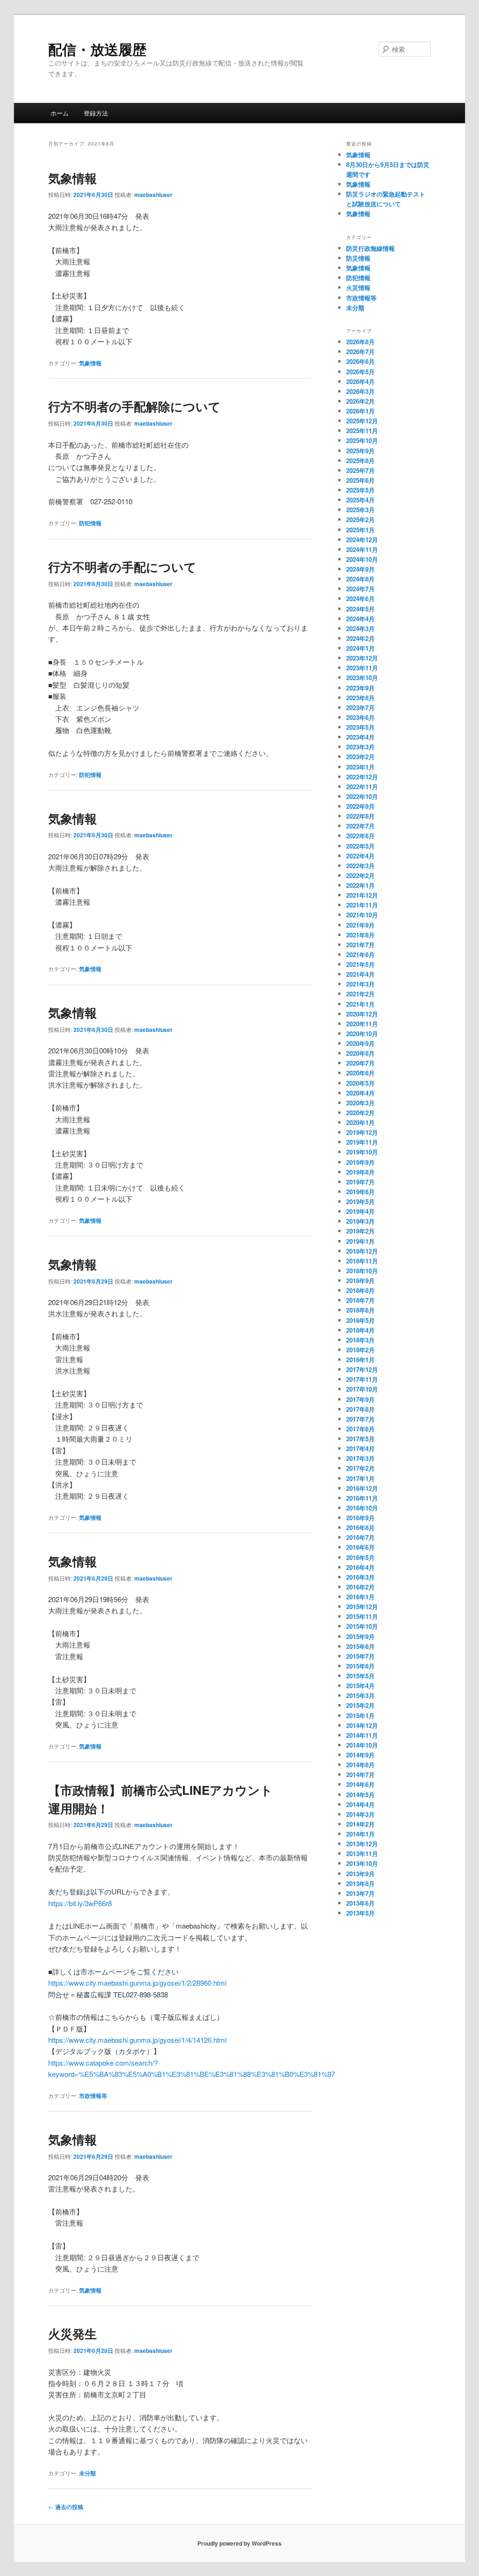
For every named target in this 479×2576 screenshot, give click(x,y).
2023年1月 (360, 767)
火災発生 (73, 2333)
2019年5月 (360, 1201)
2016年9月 (360, 1518)
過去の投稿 (66, 2507)
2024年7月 (360, 589)
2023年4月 (360, 737)
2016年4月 (360, 1567)
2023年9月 (360, 688)
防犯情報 (90, 523)
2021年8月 (360, 935)
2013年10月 (362, 1863)
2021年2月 (360, 994)
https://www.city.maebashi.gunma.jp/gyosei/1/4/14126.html (137, 2040)
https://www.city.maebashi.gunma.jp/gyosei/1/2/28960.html (137, 1983)
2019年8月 (360, 1172)
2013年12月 (362, 1844)
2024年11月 (362, 549)
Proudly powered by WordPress (239, 2543)
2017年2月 (360, 1468)
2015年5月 (360, 1676)
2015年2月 (360, 1705)
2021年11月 (362, 905)
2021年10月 (362, 915)
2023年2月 (360, 757)
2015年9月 (360, 1636)
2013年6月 (360, 1903)
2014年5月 (360, 1795)
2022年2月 (360, 875)
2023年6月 (360, 717)
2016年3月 (360, 1577)
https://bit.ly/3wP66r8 (80, 1903)
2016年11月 (362, 1498)
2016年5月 (360, 1557)
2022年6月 (360, 836)
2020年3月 (360, 1103)
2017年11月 (362, 1379)
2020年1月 (360, 1122)
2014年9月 (360, 1755)
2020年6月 (360, 1073)
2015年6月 (360, 1666)
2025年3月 (360, 510)
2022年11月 (362, 787)
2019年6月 (360, 1192)
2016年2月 (360, 1587)
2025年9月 (360, 451)
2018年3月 (360, 1340)
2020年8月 (360, 1053)
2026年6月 (360, 361)
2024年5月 (360, 609)
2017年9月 (360, 1399)
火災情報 (358, 287)
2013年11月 (362, 1854)
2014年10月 (362, 1745)
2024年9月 (360, 569)
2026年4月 (360, 381)
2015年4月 (360, 1686)
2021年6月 (360, 954)
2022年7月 (360, 826)
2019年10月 (362, 1152)
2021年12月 (362, 895)
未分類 (87, 2473)
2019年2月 (360, 1231)
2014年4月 (360, 1804)
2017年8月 (360, 1409)
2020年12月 (362, 1014)
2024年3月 (360, 628)
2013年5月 (360, 1913)
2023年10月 (362, 678)
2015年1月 (360, 1716)
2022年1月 (360, 885)
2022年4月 (360, 856)
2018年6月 (360, 1310)
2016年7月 (360, 1537)
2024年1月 (360, 648)
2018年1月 (360, 1360)
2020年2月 (360, 1113)
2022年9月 (360, 806)
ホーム (60, 113)
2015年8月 (360, 1646)
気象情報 (73, 178)
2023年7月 (360, 707)
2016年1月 (360, 1597)
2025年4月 (360, 500)
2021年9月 (360, 925)
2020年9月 (360, 1043)
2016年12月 (362, 1488)
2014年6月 (360, 1784)
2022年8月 (360, 816)
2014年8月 (360, 1765)
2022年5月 (360, 846)
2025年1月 (360, 530)
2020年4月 (360, 1093)
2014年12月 (362, 1725)
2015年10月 (362, 1626)
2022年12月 (362, 777)
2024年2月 (360, 638)
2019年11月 (362, 1142)
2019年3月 (360, 1221)
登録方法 (96, 113)
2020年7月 (360, 1063)
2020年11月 (362, 1024)
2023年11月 (362, 668)
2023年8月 (360, 698)
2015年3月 (360, 1695)
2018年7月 (360, 1300)
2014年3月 (360, 1814)
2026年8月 (360, 342)
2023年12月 (362, 658)
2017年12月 (362, 1369)
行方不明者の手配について (122, 567)
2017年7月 (360, 1419)
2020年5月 (360, 1083)
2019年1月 (360, 1241)
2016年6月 (360, 1547)
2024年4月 (360, 619)
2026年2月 (360, 401)
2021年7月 (360, 945)
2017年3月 (360, 1458)
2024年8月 (360, 579)
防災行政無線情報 (370, 248)
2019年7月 (360, 1182)
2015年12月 (362, 1607)
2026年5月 (360, 372)
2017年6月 (360, 1429)
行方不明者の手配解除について (134, 406)
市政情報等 (93, 2096)
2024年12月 (362, 540)
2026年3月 (360, 391)
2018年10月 (362, 1271)
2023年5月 (360, 727)
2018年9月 (360, 1281)
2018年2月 (360, 1350)
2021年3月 (360, 984)
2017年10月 (362, 1389)
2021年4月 (360, 974)
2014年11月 (362, 1735)
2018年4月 (360, 1330)
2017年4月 (360, 1448)
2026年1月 (360, 411)
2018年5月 (360, 1320)
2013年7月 (360, 1893)
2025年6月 (360, 480)
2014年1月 (360, 1834)
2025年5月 (360, 490)
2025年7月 (360, 470)
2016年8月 (360, 1527)
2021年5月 (360, 964)
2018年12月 (362, 1251)
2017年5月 (360, 1439)
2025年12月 (362, 421)
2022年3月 (360, 866)
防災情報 (358, 258)
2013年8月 (360, 1883)
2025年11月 (362, 431)
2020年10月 (362, 1034)
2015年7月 (360, 1656)
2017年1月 (360, 1478)
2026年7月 (360, 352)
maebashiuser (153, 195)
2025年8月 (360, 461)
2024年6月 (360, 599)
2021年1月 (360, 1004)
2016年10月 (362, 1508)
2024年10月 (362, 559)
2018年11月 (362, 1261)
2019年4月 (360, 1211)
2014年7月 (360, 1774)
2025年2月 (360, 519)
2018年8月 (360, 1290)
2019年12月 (362, 1132)
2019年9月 (360, 1162)
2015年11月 (362, 1616)
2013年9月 (360, 1874)
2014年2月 (360, 1824)
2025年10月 (362, 440)
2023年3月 (360, 747)
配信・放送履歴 (97, 49)
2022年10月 (362, 796)
